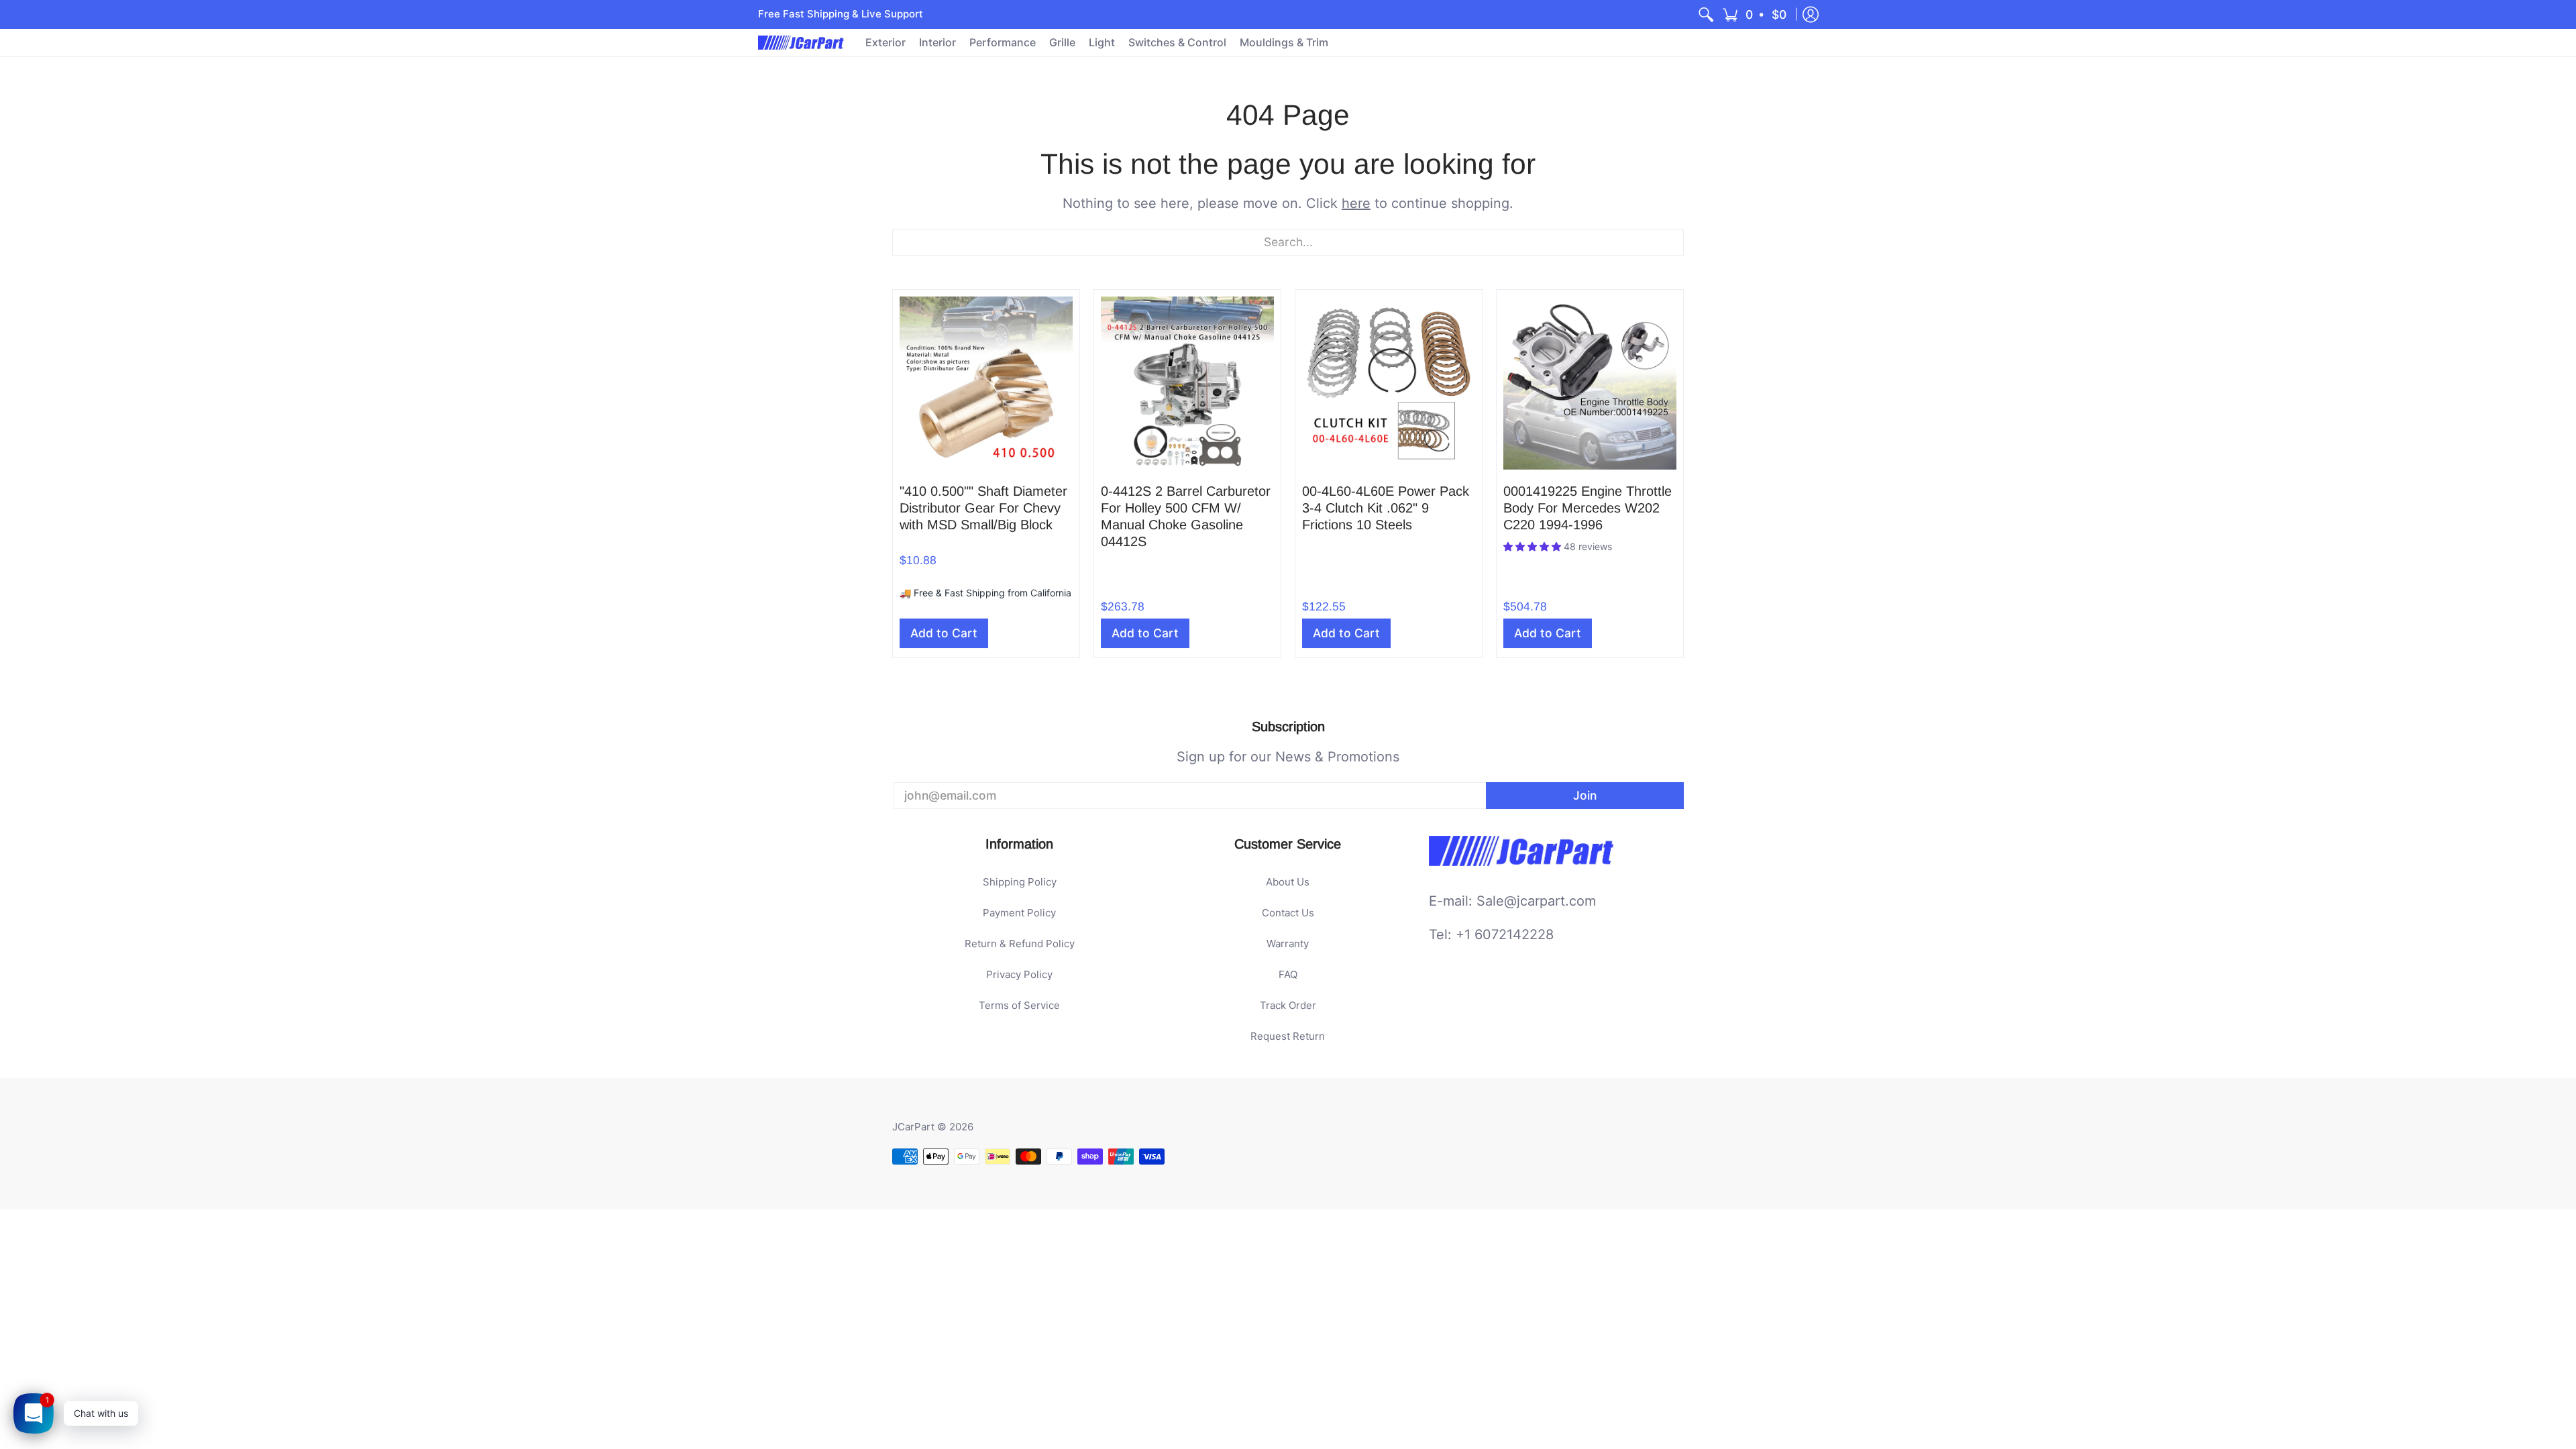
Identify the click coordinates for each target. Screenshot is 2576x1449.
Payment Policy (1019, 913)
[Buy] (986, 383)
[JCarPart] (802, 43)
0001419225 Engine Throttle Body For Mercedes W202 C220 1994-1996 (1588, 508)
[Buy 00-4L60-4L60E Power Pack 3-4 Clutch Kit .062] (1389, 383)
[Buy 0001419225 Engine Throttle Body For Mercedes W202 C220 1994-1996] (1590, 383)
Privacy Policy (1019, 974)
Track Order (1288, 1005)
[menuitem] (1706, 14)
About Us (1288, 882)
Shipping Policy (1020, 882)
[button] (1755, 14)
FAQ (1288, 974)
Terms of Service (1019, 1005)
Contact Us (1288, 913)
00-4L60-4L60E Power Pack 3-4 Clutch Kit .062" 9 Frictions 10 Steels (1386, 508)
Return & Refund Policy (1020, 944)
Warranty (1288, 944)
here (1356, 203)
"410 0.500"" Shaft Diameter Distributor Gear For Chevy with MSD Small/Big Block (983, 508)
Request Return (1288, 1036)
